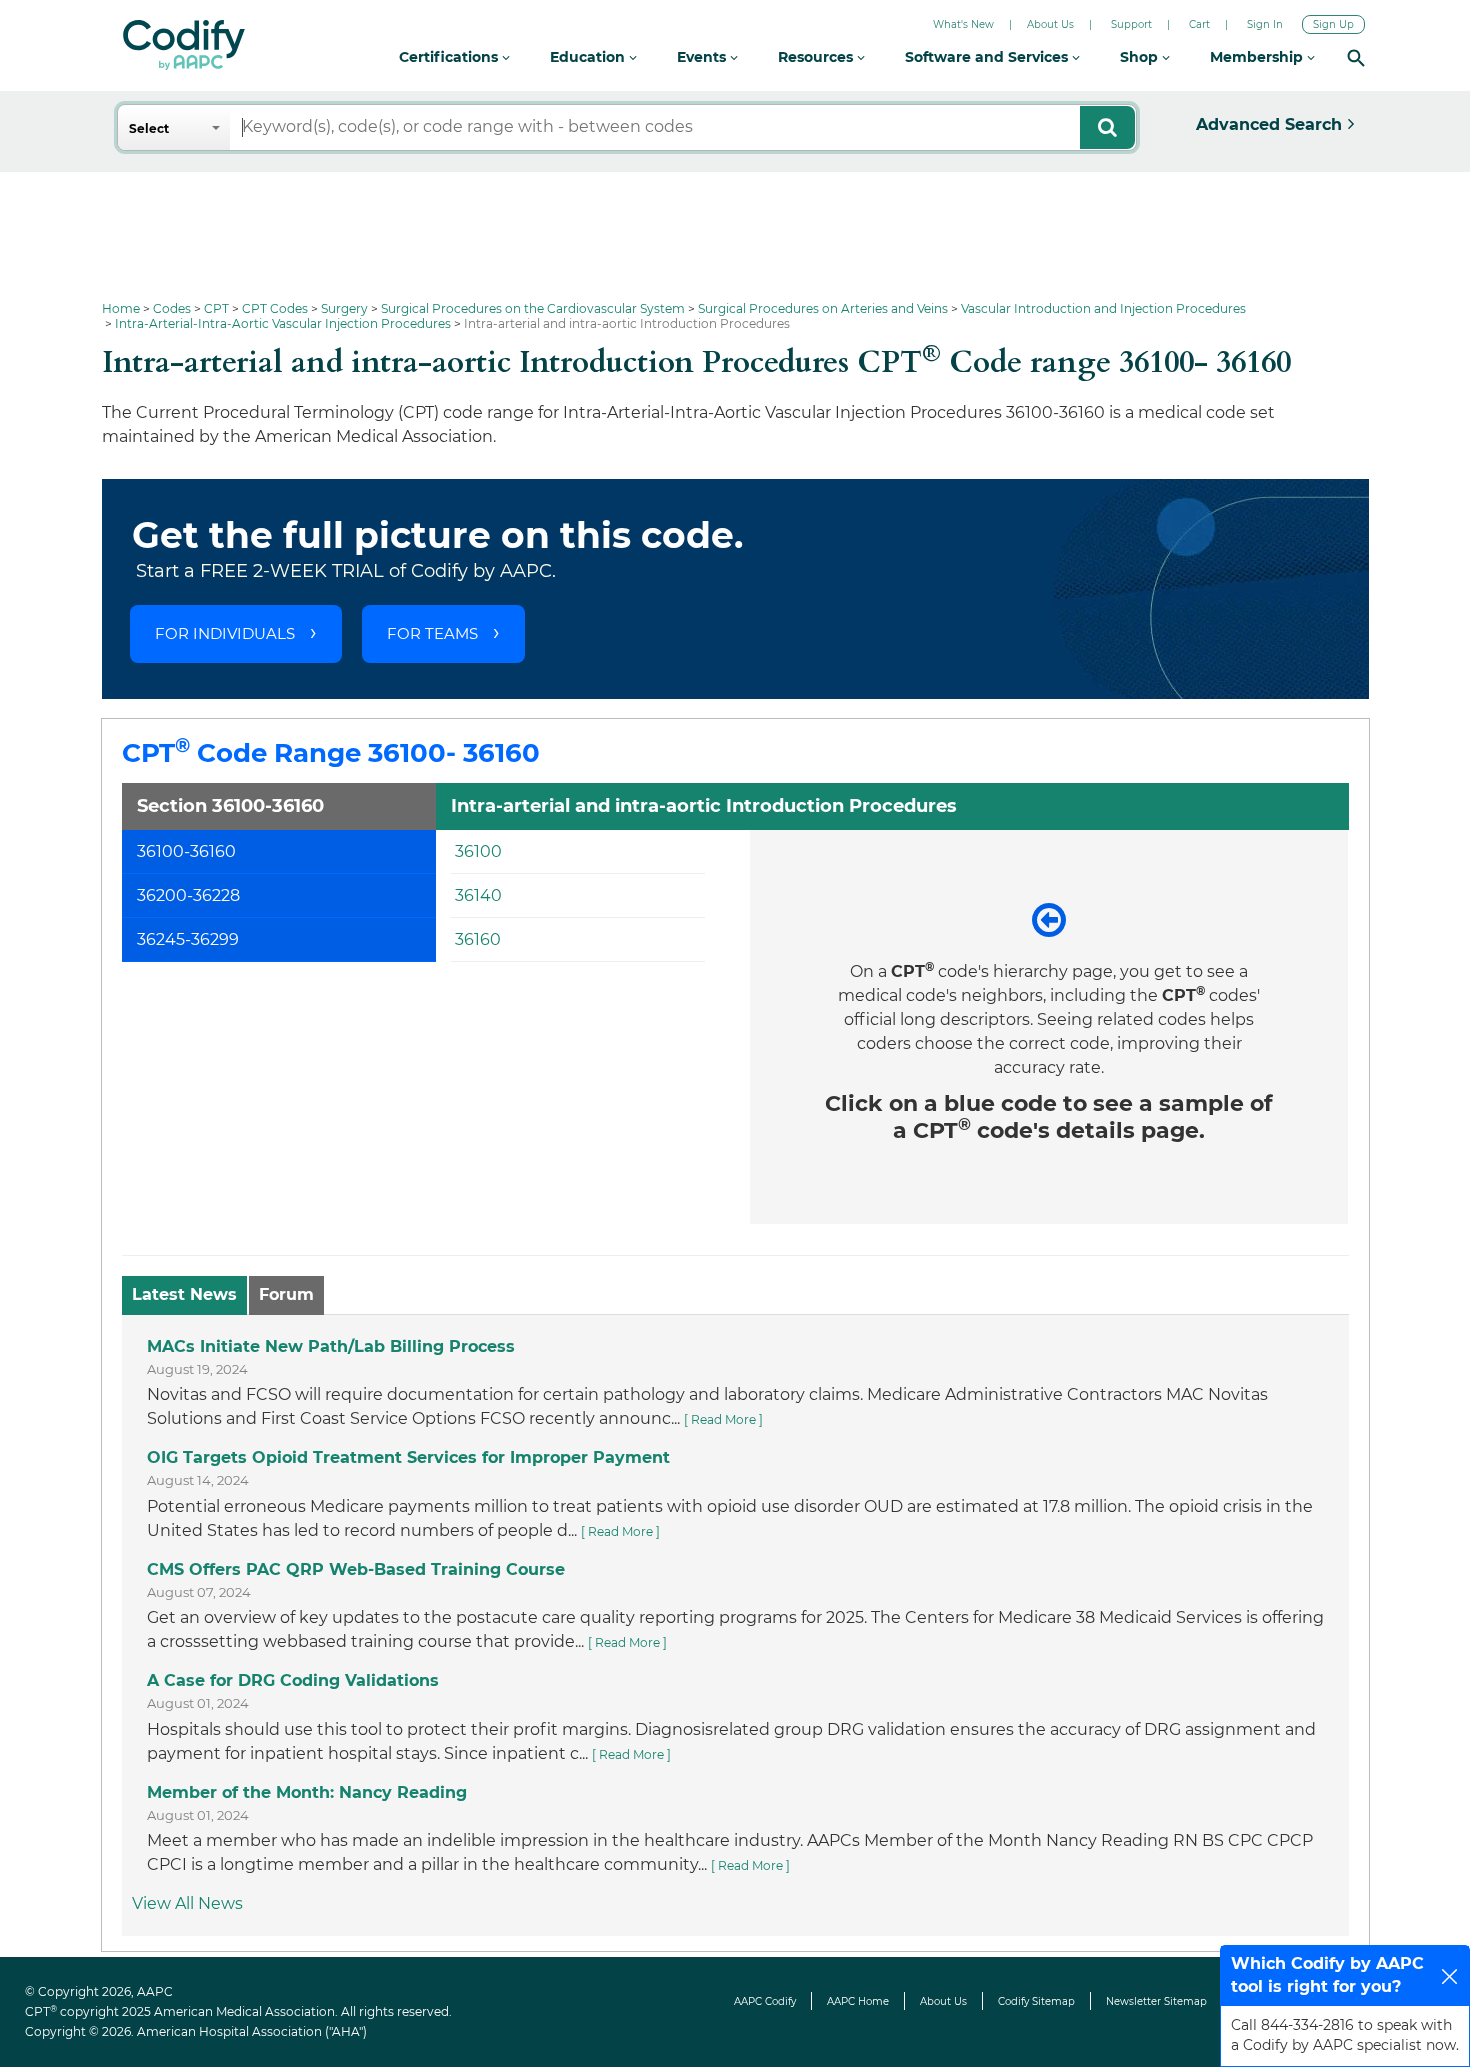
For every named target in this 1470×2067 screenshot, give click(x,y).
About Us (1050, 24)
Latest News (184, 1294)
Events (703, 57)
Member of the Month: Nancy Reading (307, 1792)
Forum (286, 1294)
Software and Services (988, 57)
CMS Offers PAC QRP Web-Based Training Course (356, 1569)
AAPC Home (858, 2001)
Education (589, 57)
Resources (817, 57)
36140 (478, 895)
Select (149, 128)
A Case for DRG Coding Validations (293, 1680)
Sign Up (1333, 24)
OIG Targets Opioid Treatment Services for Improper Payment (408, 1457)
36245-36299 (188, 939)
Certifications (450, 57)
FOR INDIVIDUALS (225, 633)
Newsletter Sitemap (1156, 2001)
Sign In (1265, 24)
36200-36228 (188, 895)
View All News (187, 1903)
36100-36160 (186, 851)
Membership (1258, 57)
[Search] (1356, 57)
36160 (478, 939)
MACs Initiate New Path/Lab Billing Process (331, 1346)
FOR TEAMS (432, 633)
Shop (1141, 57)
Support (1131, 24)
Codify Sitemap (1036, 2001)
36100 (478, 851)
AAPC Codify (765, 2001)
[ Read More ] (723, 1419)
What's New (963, 24)
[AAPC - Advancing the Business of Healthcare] (184, 45)
